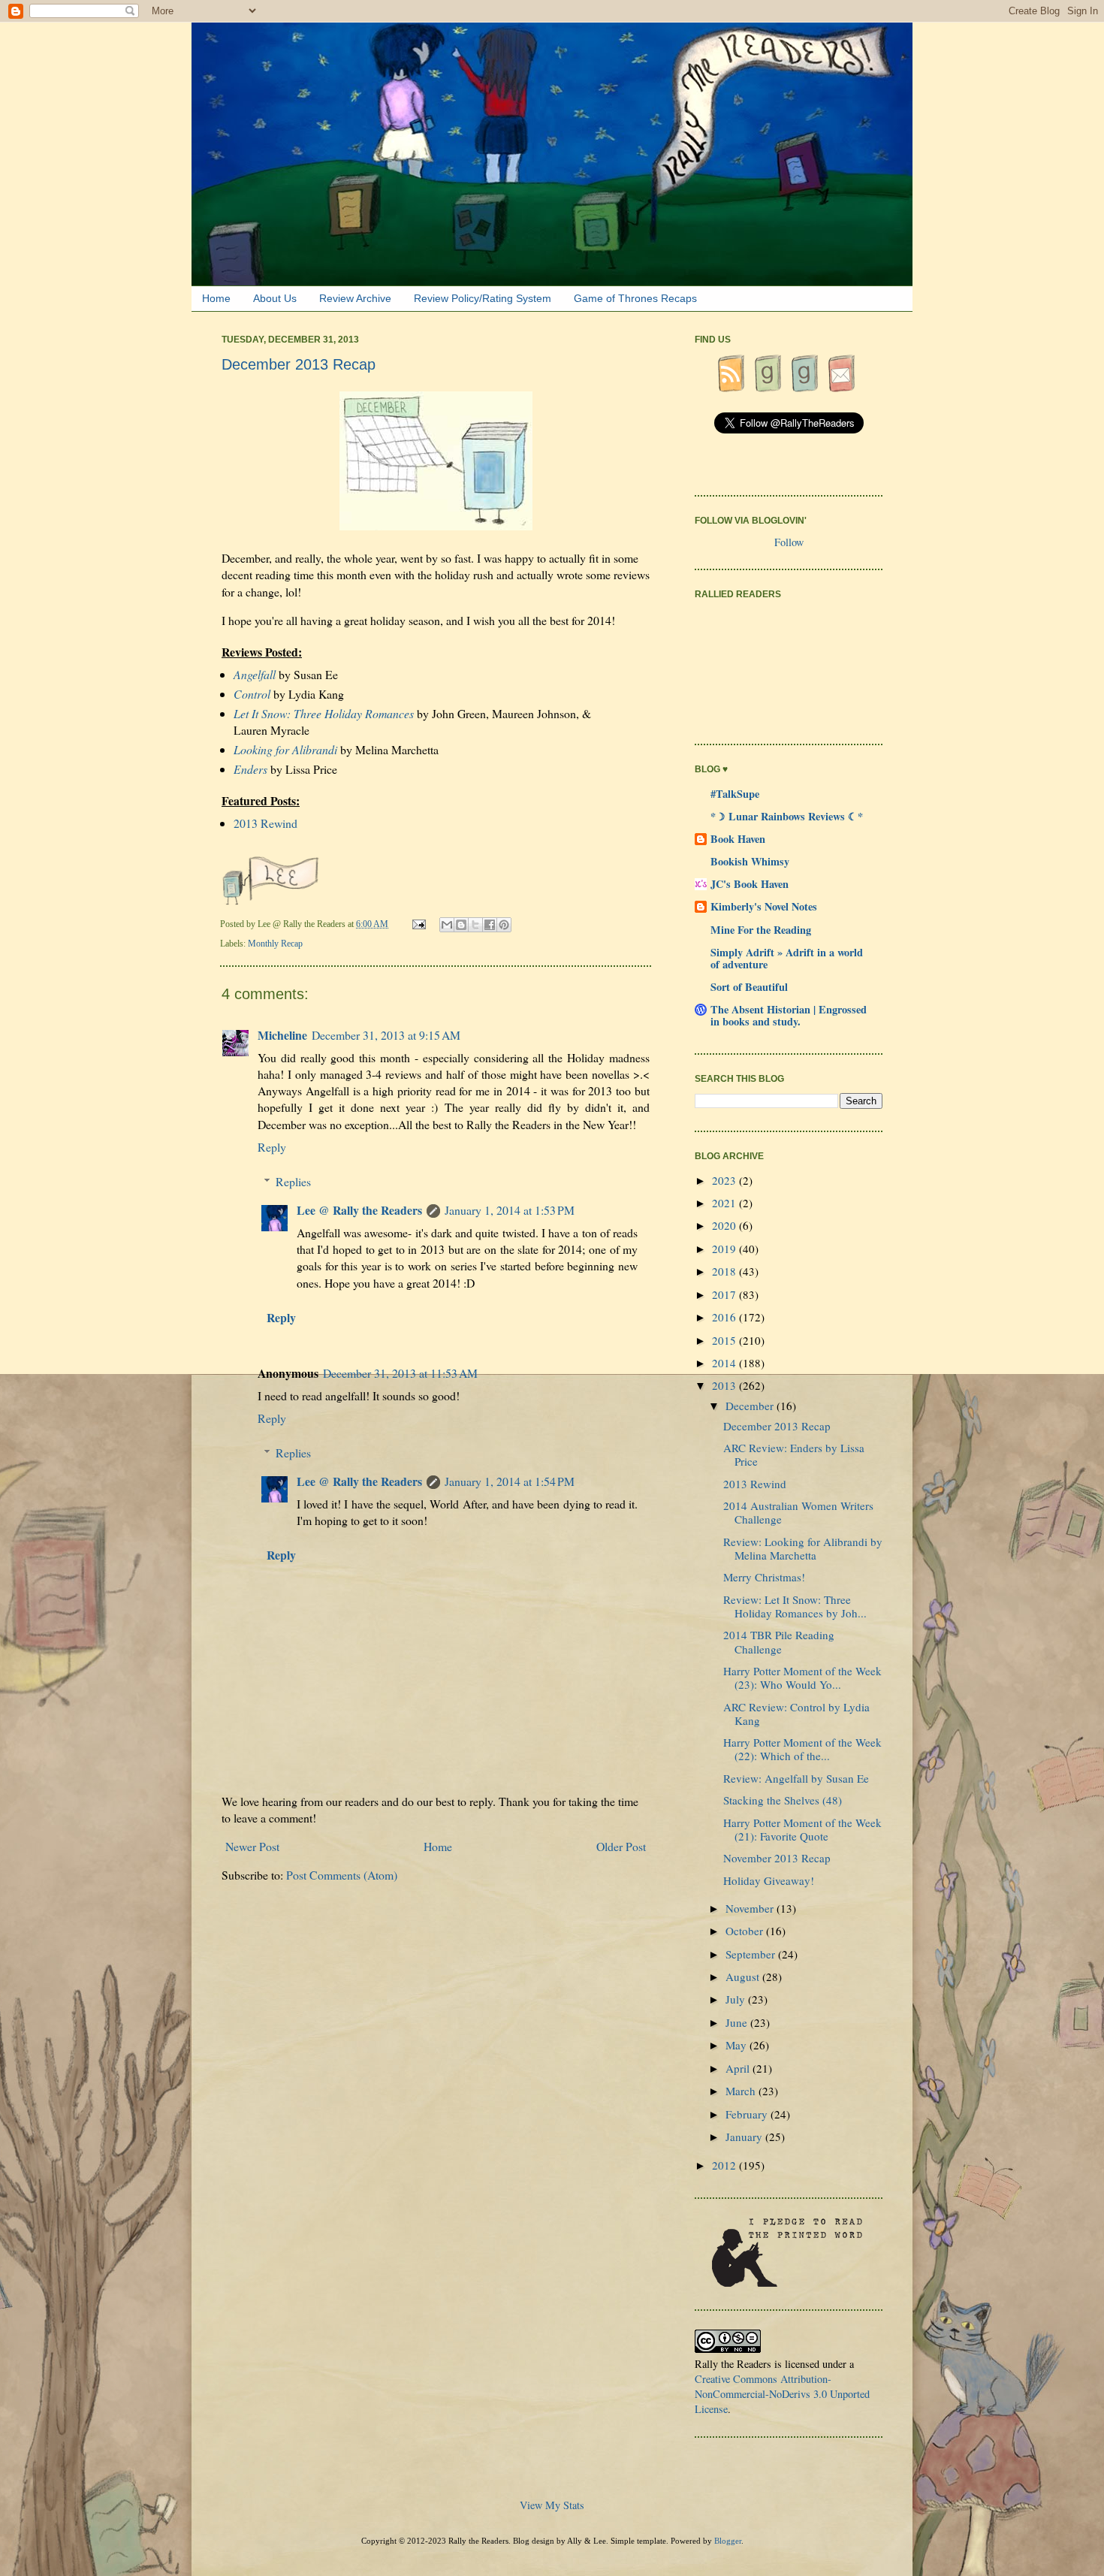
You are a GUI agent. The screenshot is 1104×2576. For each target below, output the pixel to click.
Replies (293, 1181)
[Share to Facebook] (490, 925)
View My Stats (552, 2505)
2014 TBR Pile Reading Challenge (779, 1641)
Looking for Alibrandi (285, 749)
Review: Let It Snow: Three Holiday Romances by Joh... (795, 1606)
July (737, 1999)
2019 (725, 1249)
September (752, 1954)
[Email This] (447, 925)
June (738, 2022)
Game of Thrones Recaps (635, 298)
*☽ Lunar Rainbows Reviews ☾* (787, 816)
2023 (725, 1180)
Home (216, 298)
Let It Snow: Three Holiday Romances (324, 713)
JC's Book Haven (750, 884)
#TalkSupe (735, 794)
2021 (725, 1203)
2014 (725, 1363)
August (744, 1977)
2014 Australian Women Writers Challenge (798, 1512)
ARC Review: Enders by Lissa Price (794, 1454)
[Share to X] (475, 925)
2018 (725, 1271)
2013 (725, 1385)
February (748, 2114)
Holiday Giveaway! (769, 1880)
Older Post (621, 1846)
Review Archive (355, 298)
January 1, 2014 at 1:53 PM (510, 1210)
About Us (275, 298)
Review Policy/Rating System (483, 298)
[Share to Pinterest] (504, 925)
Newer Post (252, 1846)
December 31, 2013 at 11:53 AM (400, 1373)
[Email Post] (420, 924)
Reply (272, 1147)
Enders (250, 769)
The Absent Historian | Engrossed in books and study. (789, 1015)
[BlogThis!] (461, 925)
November (751, 1908)
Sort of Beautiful (749, 987)
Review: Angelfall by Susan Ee (796, 1778)
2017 (725, 1294)
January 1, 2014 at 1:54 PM (510, 1481)
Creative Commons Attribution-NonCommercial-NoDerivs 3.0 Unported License (782, 2394)
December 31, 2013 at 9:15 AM (386, 1035)
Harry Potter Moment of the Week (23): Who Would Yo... (802, 1678)
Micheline (282, 1035)
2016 (725, 1317)
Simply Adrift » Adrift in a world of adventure (787, 958)
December (751, 1406)
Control (252, 694)
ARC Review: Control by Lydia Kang (796, 1714)
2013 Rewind (265, 823)
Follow (789, 542)
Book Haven (738, 839)
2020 (725, 1225)
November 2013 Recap (777, 1858)
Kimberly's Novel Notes (764, 906)
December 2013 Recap (777, 1426)
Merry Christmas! (764, 1577)
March (742, 2091)
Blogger (728, 2541)
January (745, 2137)
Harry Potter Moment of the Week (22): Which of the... (802, 1749)
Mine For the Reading (761, 930)
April (739, 2068)
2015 (725, 1340)
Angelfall (255, 674)
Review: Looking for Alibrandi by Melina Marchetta (803, 1548)
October (746, 1931)
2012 (725, 2165)
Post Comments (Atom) (342, 1875)
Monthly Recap (275, 944)
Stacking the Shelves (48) (783, 1800)
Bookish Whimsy (750, 861)
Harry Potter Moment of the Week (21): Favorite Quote (802, 1829)
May (738, 2045)
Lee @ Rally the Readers (359, 1210)
